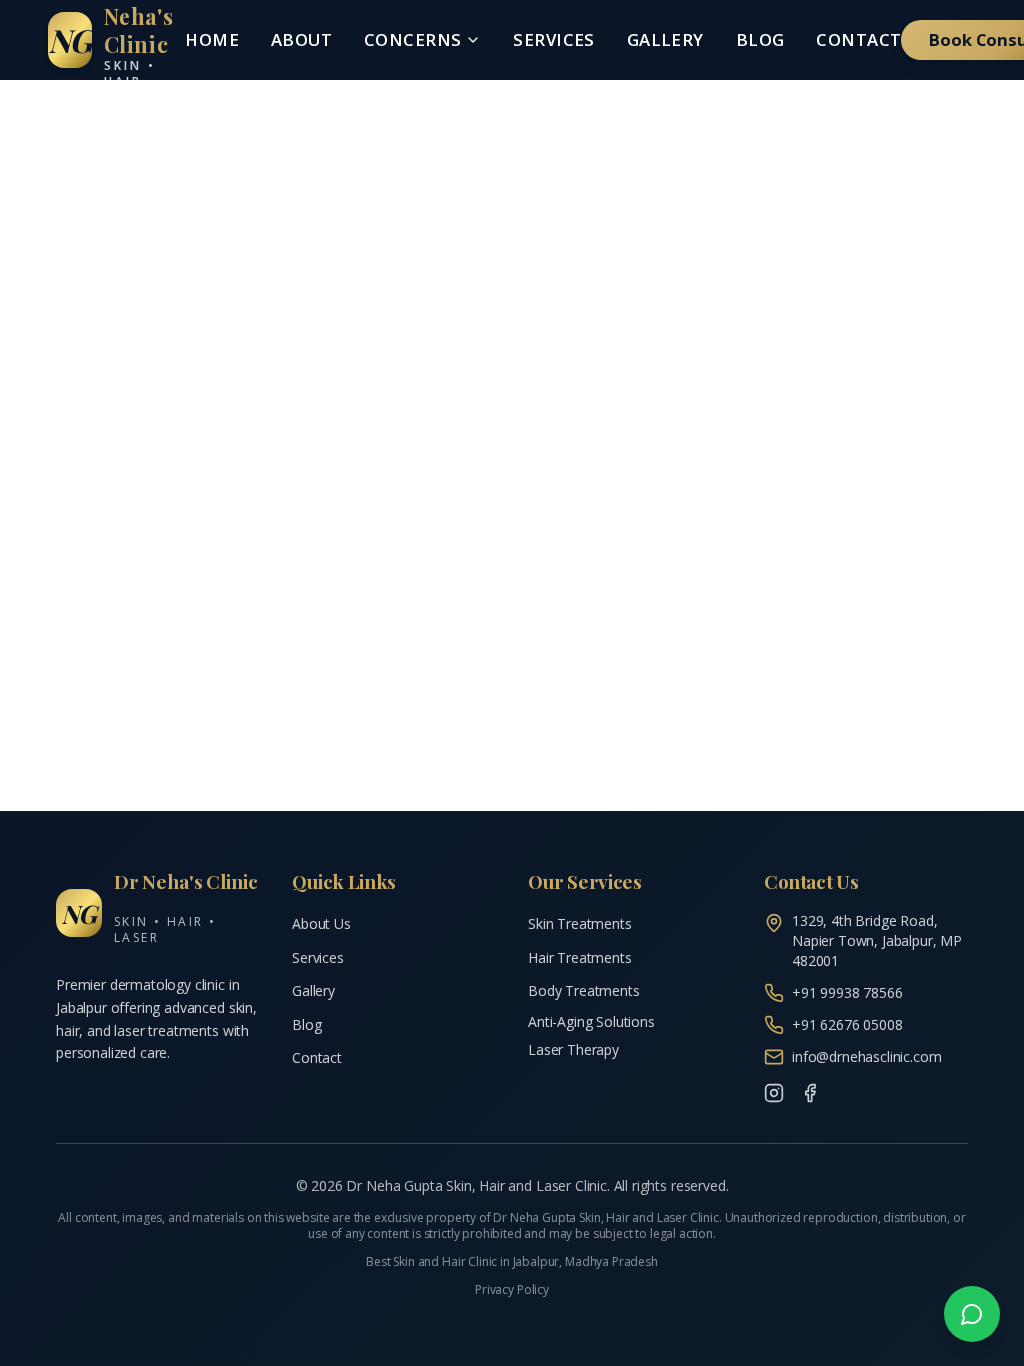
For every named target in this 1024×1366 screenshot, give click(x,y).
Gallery (665, 39)
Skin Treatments (580, 923)
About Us (321, 923)
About (301, 39)
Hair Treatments (580, 957)
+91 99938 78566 (847, 992)
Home (212, 39)
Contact (858, 39)
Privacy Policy (512, 1289)
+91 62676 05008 (847, 1024)
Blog (760, 39)
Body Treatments (584, 990)
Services (553, 39)
